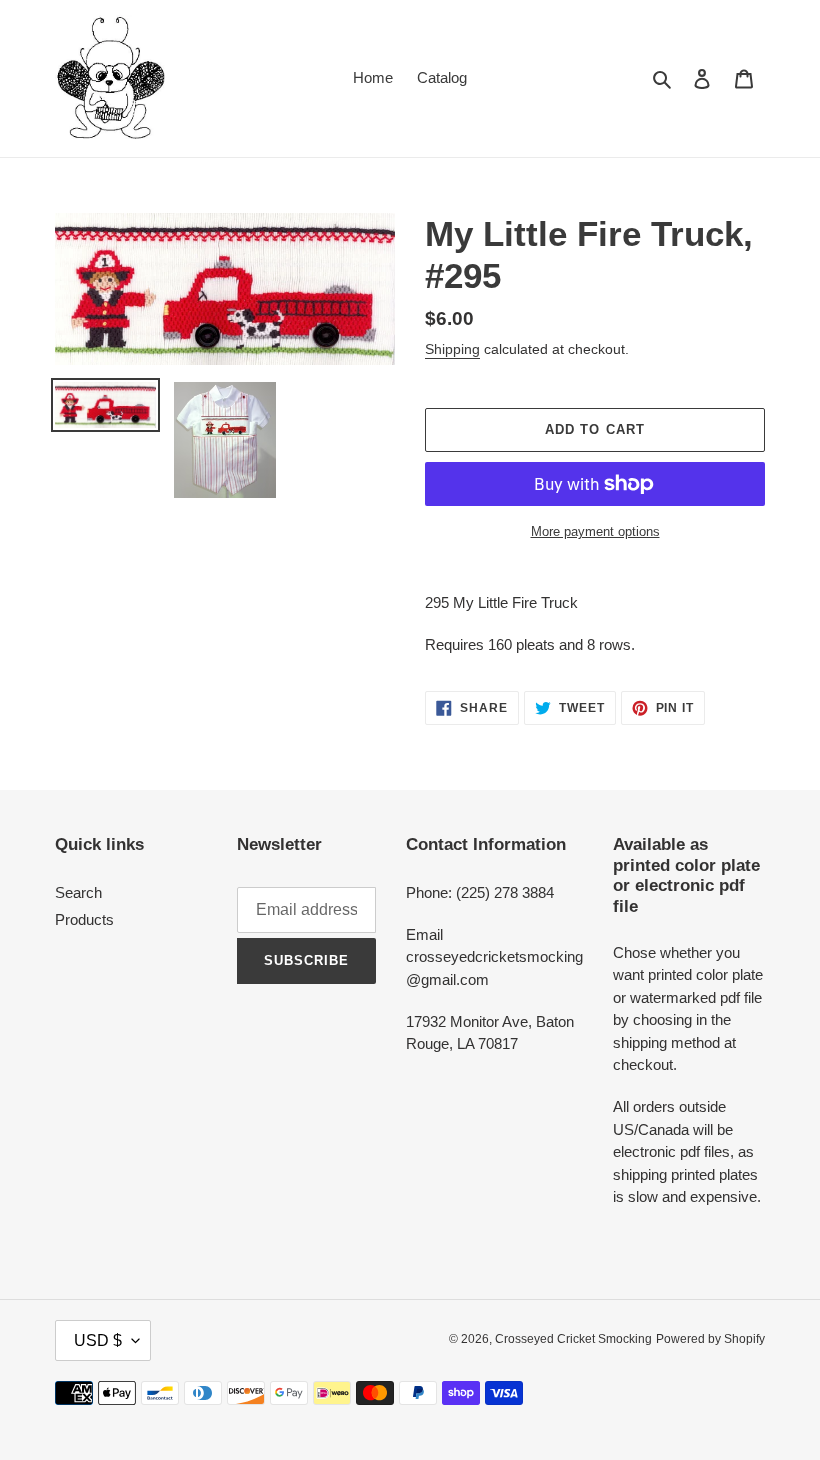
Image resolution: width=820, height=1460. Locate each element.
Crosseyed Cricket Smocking (573, 1339)
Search (78, 892)
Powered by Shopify (710, 1339)
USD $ (98, 1340)
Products (84, 919)
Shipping (452, 349)
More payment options (595, 531)
